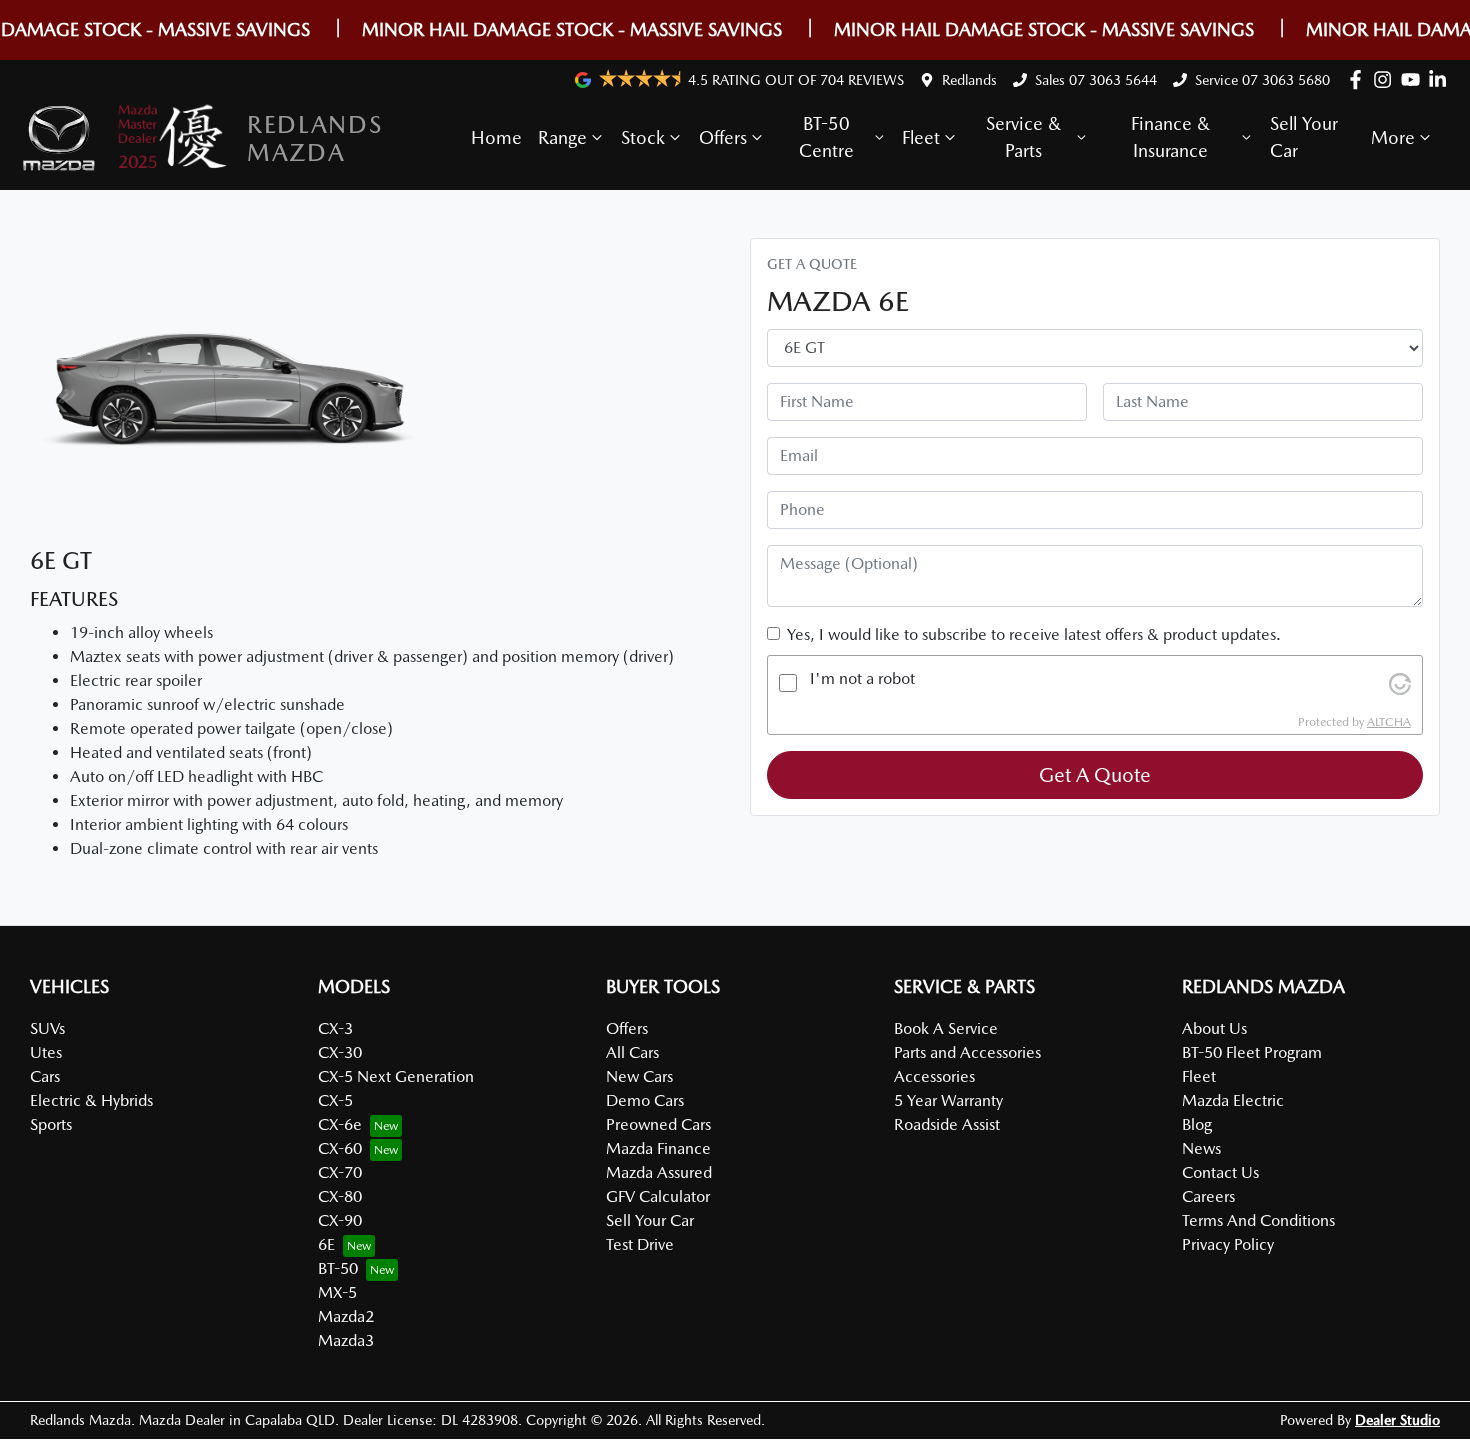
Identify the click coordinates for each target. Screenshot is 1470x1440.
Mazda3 (346, 1340)
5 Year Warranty (948, 1100)
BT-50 (338, 1268)
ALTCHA (1389, 722)
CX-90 (340, 1220)
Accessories (934, 1076)
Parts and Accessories (967, 1052)
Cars (45, 1076)
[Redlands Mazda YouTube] (1414, 79)
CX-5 (335, 1100)
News (1201, 1148)
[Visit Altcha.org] (1400, 682)
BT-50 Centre (826, 137)
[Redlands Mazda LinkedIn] (1441, 79)
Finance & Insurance (1170, 137)
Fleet (921, 137)
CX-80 (340, 1196)
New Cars (639, 1076)
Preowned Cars (658, 1124)
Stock (643, 137)
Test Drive (640, 1244)
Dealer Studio (1397, 1420)
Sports (51, 1124)
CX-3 (335, 1028)
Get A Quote (1095, 775)
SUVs (47, 1028)
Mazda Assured (659, 1172)
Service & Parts (1023, 137)
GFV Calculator (658, 1196)
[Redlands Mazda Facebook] (1359, 79)
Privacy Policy (1228, 1244)
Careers (1208, 1196)
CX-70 (340, 1172)
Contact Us (1220, 1172)
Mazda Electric (1233, 1100)
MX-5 (337, 1292)
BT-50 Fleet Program (1252, 1052)
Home (496, 137)
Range (562, 137)
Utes (46, 1052)
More (1393, 137)
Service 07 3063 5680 (1262, 80)
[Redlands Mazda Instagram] (1386, 79)
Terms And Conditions (1258, 1220)
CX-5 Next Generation (396, 1076)
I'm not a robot (862, 678)
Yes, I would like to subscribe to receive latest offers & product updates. (1034, 634)
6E (326, 1244)
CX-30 (340, 1052)
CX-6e (340, 1124)
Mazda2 (346, 1316)
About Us (1214, 1028)
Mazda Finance (658, 1148)
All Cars (632, 1052)
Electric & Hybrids (91, 1100)
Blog (1197, 1124)
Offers (723, 137)
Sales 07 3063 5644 (1096, 80)
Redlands (969, 80)
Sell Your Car (1304, 137)
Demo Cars (645, 1100)
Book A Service (946, 1028)
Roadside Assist (947, 1124)
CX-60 (340, 1148)
